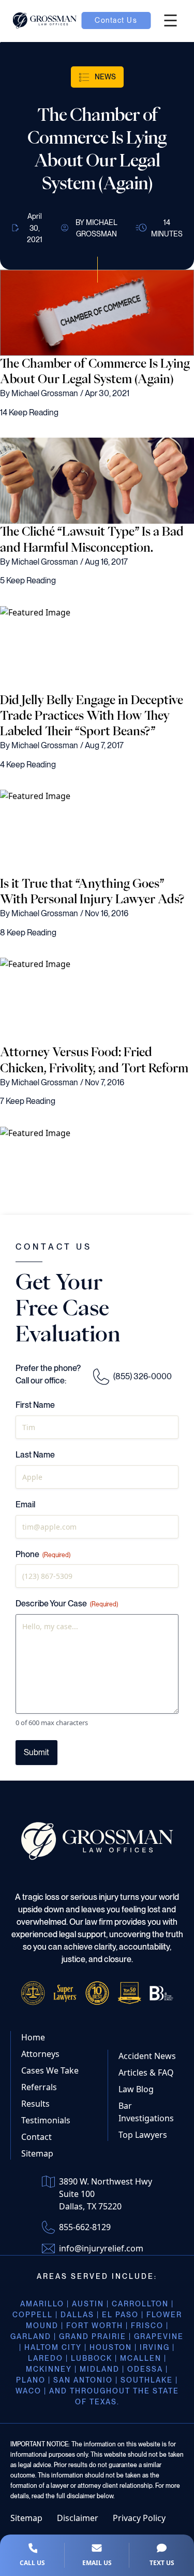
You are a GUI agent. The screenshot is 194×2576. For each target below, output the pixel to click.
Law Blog (136, 2089)
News (105, 77)
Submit (36, 1752)
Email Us (97, 2563)
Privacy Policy (139, 2518)
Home (33, 2037)
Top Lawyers (143, 2135)
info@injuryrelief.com (101, 2248)
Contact (36, 2137)
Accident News (147, 2056)
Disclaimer (78, 2518)
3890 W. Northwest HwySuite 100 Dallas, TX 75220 (106, 2194)
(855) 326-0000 (143, 1376)
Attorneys (40, 2054)
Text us (162, 2563)
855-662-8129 (85, 2227)
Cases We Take (50, 2070)
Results (35, 2104)
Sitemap (37, 2153)
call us (32, 2563)
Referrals (39, 2087)
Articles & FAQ (146, 2073)
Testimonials (46, 2120)
